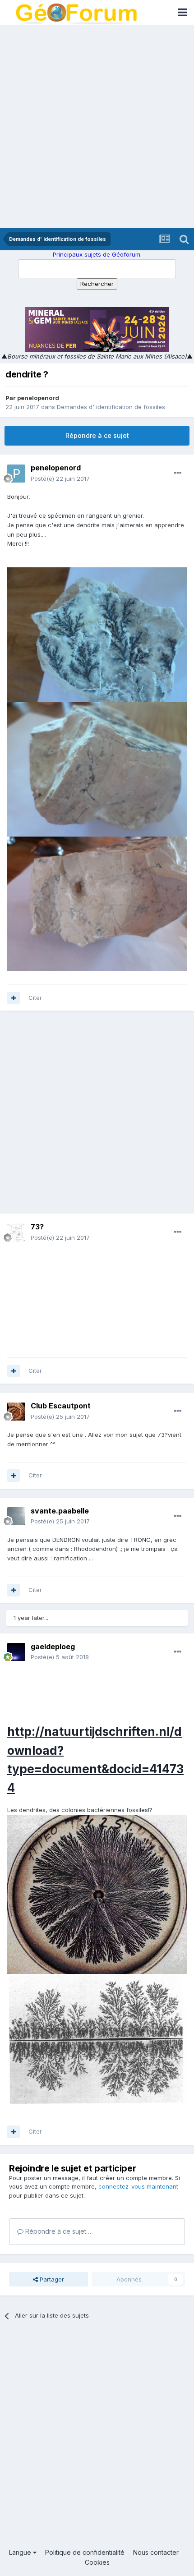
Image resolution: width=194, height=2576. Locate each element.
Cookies (97, 2562)
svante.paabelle (60, 1511)
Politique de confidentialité (85, 2552)
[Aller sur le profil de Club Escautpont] (16, 1412)
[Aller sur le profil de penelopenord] (16, 474)
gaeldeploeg (53, 1647)
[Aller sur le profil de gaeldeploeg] (16, 1652)
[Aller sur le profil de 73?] (16, 1233)
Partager (51, 2279)
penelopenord (38, 398)
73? (37, 1227)
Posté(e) (60, 478)
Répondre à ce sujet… (57, 2231)
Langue (21, 2552)
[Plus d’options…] (178, 473)
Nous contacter (156, 2552)
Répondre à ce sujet (97, 435)
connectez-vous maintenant (138, 2186)
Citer (35, 998)
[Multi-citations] (14, 998)
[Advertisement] (97, 126)
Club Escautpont (61, 1406)
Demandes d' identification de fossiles (111, 407)
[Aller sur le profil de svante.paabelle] (16, 1516)
